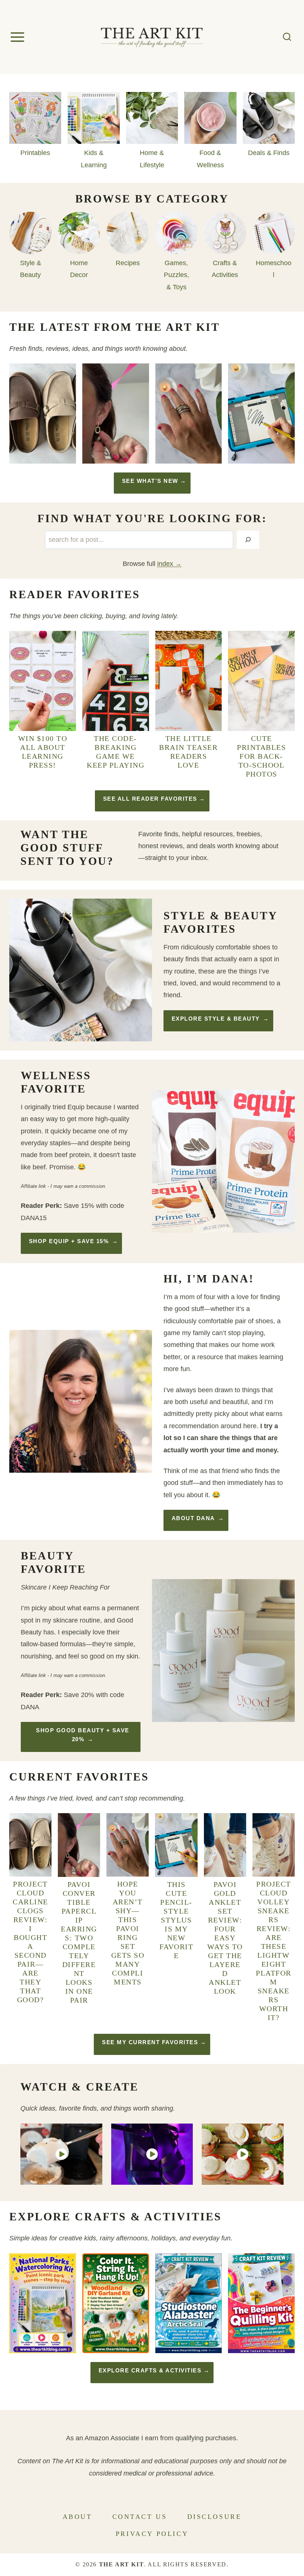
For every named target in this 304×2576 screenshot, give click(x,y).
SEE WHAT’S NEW (150, 481)
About (77, 2517)
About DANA (193, 1518)
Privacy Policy (152, 2534)
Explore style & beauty (216, 1019)
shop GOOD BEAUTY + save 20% (83, 1735)
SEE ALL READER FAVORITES (150, 799)
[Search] (248, 540)
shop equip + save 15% (69, 1241)
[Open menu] (19, 37)
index (165, 564)
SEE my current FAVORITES (150, 2042)
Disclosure (214, 2517)
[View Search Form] (287, 37)
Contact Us (140, 2517)
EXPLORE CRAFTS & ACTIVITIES (150, 2370)
